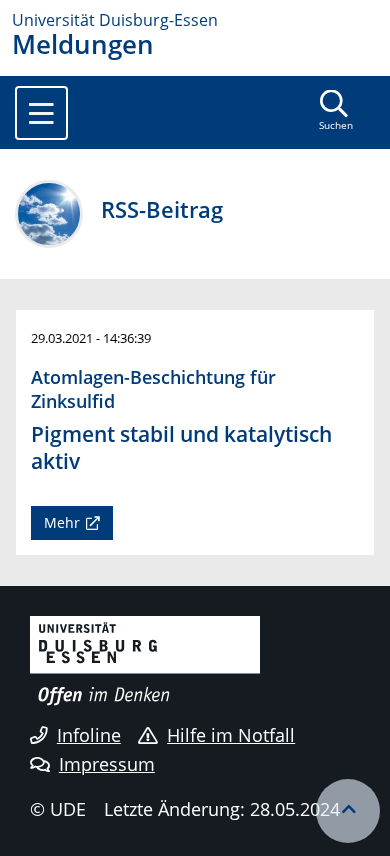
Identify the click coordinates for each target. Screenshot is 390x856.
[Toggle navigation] (41, 113)
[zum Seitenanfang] (348, 811)
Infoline (89, 735)
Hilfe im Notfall (231, 735)
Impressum (107, 764)
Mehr (62, 522)
